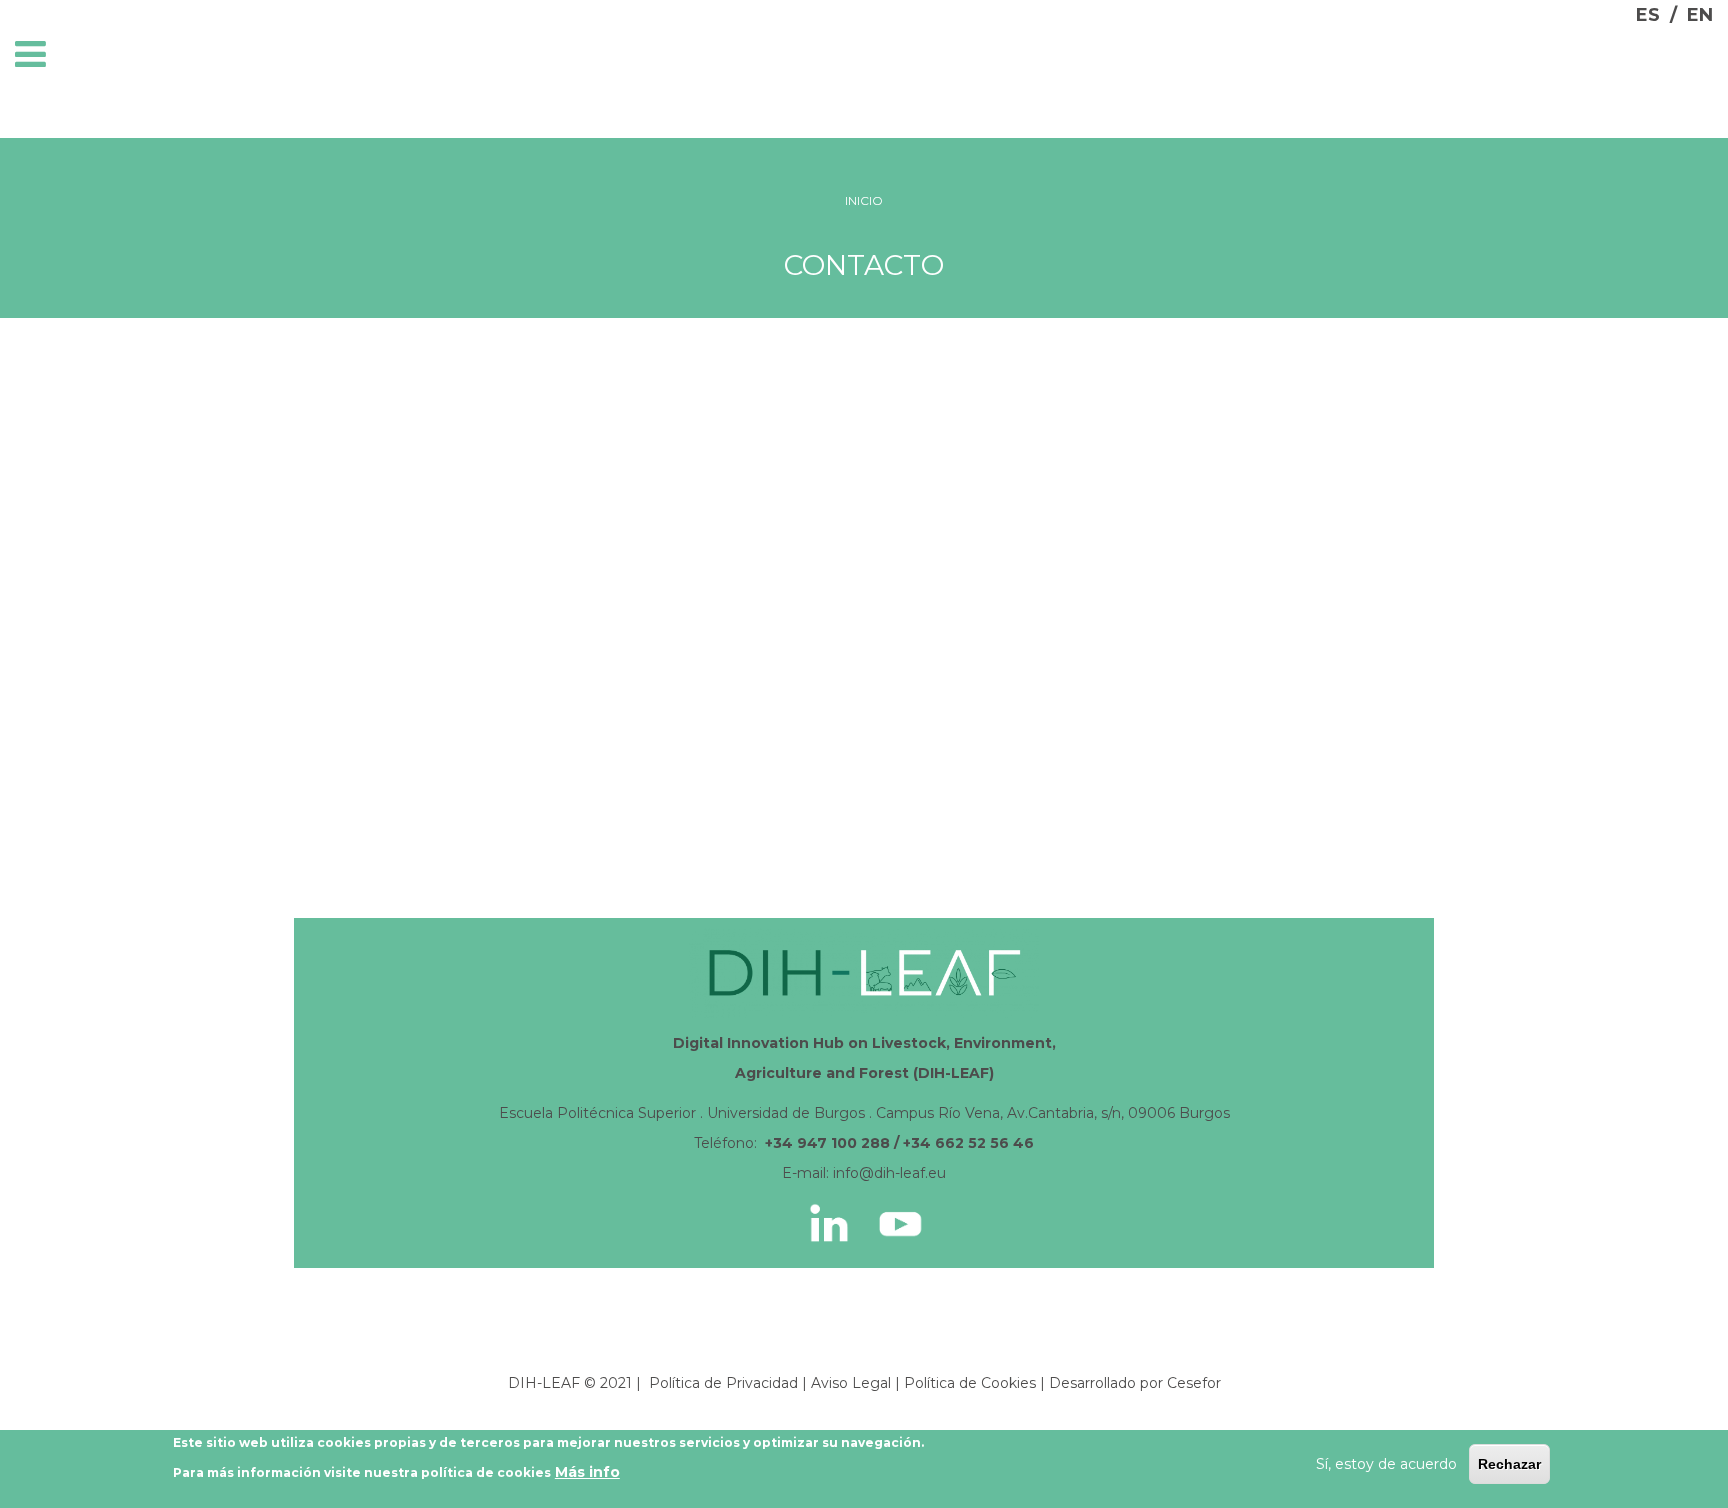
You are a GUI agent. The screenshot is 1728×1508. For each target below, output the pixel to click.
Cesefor (1194, 1383)
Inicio (864, 200)
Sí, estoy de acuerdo (1386, 1464)
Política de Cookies (970, 1383)
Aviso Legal (851, 1383)
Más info (587, 1472)
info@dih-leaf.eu (889, 1173)
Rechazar (1509, 1464)
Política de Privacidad (723, 1383)
